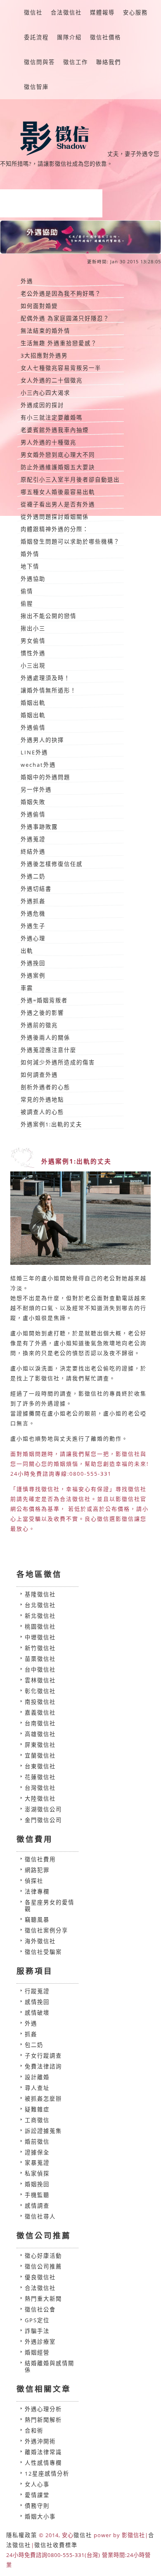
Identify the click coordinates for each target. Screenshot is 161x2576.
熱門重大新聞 (43, 2299)
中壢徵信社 (40, 1637)
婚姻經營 (37, 2352)
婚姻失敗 (33, 802)
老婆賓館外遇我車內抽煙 (55, 430)
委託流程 (36, 37)
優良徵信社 (40, 2277)
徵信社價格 (105, 37)
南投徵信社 (40, 1702)
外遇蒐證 (33, 839)
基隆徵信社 (40, 1594)
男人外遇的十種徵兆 (49, 442)
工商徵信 (37, 2120)
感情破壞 (37, 2013)
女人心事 (37, 2484)
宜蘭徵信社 (40, 1755)
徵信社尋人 (40, 2216)
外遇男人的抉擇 (42, 740)
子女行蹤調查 (43, 2056)
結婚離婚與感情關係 (50, 2366)
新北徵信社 (40, 1616)
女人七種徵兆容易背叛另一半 (61, 368)
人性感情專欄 (43, 2463)
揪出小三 (33, 628)
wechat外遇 (38, 765)
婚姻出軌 (33, 703)
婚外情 (30, 554)
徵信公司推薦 (43, 2266)
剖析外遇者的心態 (45, 1087)
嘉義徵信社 (40, 1713)
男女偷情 (33, 641)
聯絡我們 (109, 62)
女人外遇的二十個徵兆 (52, 380)
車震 (27, 988)
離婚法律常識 (43, 2452)
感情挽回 (37, 2002)
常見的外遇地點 (42, 1100)
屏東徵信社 (40, 1745)
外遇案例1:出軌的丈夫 (51, 1124)
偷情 (27, 591)
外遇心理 (33, 938)
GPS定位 (37, 2320)
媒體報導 (102, 12)
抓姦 (31, 2034)
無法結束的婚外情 (45, 331)
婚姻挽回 (37, 2184)
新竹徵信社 (40, 1648)
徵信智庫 (36, 87)
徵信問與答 (39, 62)
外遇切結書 (36, 889)
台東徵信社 (40, 1766)
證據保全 (37, 2152)
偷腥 (27, 603)
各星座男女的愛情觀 (50, 1906)
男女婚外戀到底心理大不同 (58, 455)
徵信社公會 (40, 2309)
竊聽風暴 (37, 1920)
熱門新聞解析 (43, 2420)
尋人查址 (37, 2088)
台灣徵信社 (40, 1788)
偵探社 (34, 1881)
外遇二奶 (33, 876)
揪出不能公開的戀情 (49, 616)
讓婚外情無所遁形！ (49, 690)
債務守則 (37, 2506)
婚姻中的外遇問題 (45, 777)
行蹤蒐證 (37, 1991)
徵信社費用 (40, 1859)
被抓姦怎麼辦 (43, 2099)
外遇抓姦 (33, 901)
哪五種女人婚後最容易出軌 (58, 492)
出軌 (27, 951)
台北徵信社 (40, 1605)
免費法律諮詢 (43, 2066)
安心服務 (135, 12)
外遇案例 (33, 976)
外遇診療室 (40, 2342)
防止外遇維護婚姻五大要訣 (58, 467)
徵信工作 (76, 62)
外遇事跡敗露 (39, 827)
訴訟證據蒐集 (43, 2131)
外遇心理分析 (43, 2409)
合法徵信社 (66, 12)
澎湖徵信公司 (43, 1809)
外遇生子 (33, 926)
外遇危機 (33, 914)
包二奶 (34, 2045)
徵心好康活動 (43, 2256)
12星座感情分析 (47, 2473)
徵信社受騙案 (43, 1952)
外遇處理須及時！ (45, 678)
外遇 (27, 281)
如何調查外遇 (39, 1075)
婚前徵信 (37, 2142)
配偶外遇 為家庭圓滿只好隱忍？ (65, 318)
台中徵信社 (40, 1670)
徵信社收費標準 (56, 2545)
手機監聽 (37, 2195)
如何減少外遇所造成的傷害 (58, 1062)
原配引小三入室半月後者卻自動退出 (70, 479)
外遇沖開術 (40, 2441)
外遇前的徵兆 (39, 1025)
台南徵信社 (40, 1723)
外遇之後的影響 (42, 1013)
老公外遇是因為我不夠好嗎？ (61, 293)
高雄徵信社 (40, 1734)
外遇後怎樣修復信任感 (52, 864)
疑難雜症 (37, 2109)
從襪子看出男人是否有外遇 (58, 504)
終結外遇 (33, 852)
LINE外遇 (34, 752)
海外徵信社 (40, 1941)
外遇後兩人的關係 (45, 1038)
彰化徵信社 (40, 1691)
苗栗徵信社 (40, 1659)
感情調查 (37, 2206)
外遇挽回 (33, 963)
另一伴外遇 (36, 789)
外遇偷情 (33, 727)
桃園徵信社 (40, 1627)
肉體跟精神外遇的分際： (55, 529)
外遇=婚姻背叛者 (44, 1000)
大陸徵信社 (40, 1798)
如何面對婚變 (39, 306)
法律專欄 (37, 1891)
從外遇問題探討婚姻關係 (55, 517)
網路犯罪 (37, 1870)
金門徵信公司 (43, 1820)
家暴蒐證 (37, 2163)
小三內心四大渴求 (45, 393)
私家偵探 (37, 2173)
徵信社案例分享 (46, 1930)
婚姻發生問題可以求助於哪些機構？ (70, 541)
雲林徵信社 (40, 1680)
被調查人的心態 (42, 1112)
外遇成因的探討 (42, 405)
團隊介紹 (69, 37)
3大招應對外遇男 (44, 355)
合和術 (34, 2431)
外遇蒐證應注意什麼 (49, 1050)
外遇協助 (33, 579)
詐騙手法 (37, 2331)
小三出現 (33, 665)
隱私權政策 (22, 2535)
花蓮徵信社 (40, 1777)
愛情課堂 (37, 2495)
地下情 (30, 566)
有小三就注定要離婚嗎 (52, 417)
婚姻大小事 (40, 2516)
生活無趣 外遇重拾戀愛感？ (59, 343)
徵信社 (33, 12)
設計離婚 (37, 2077)
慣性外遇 (33, 653)
